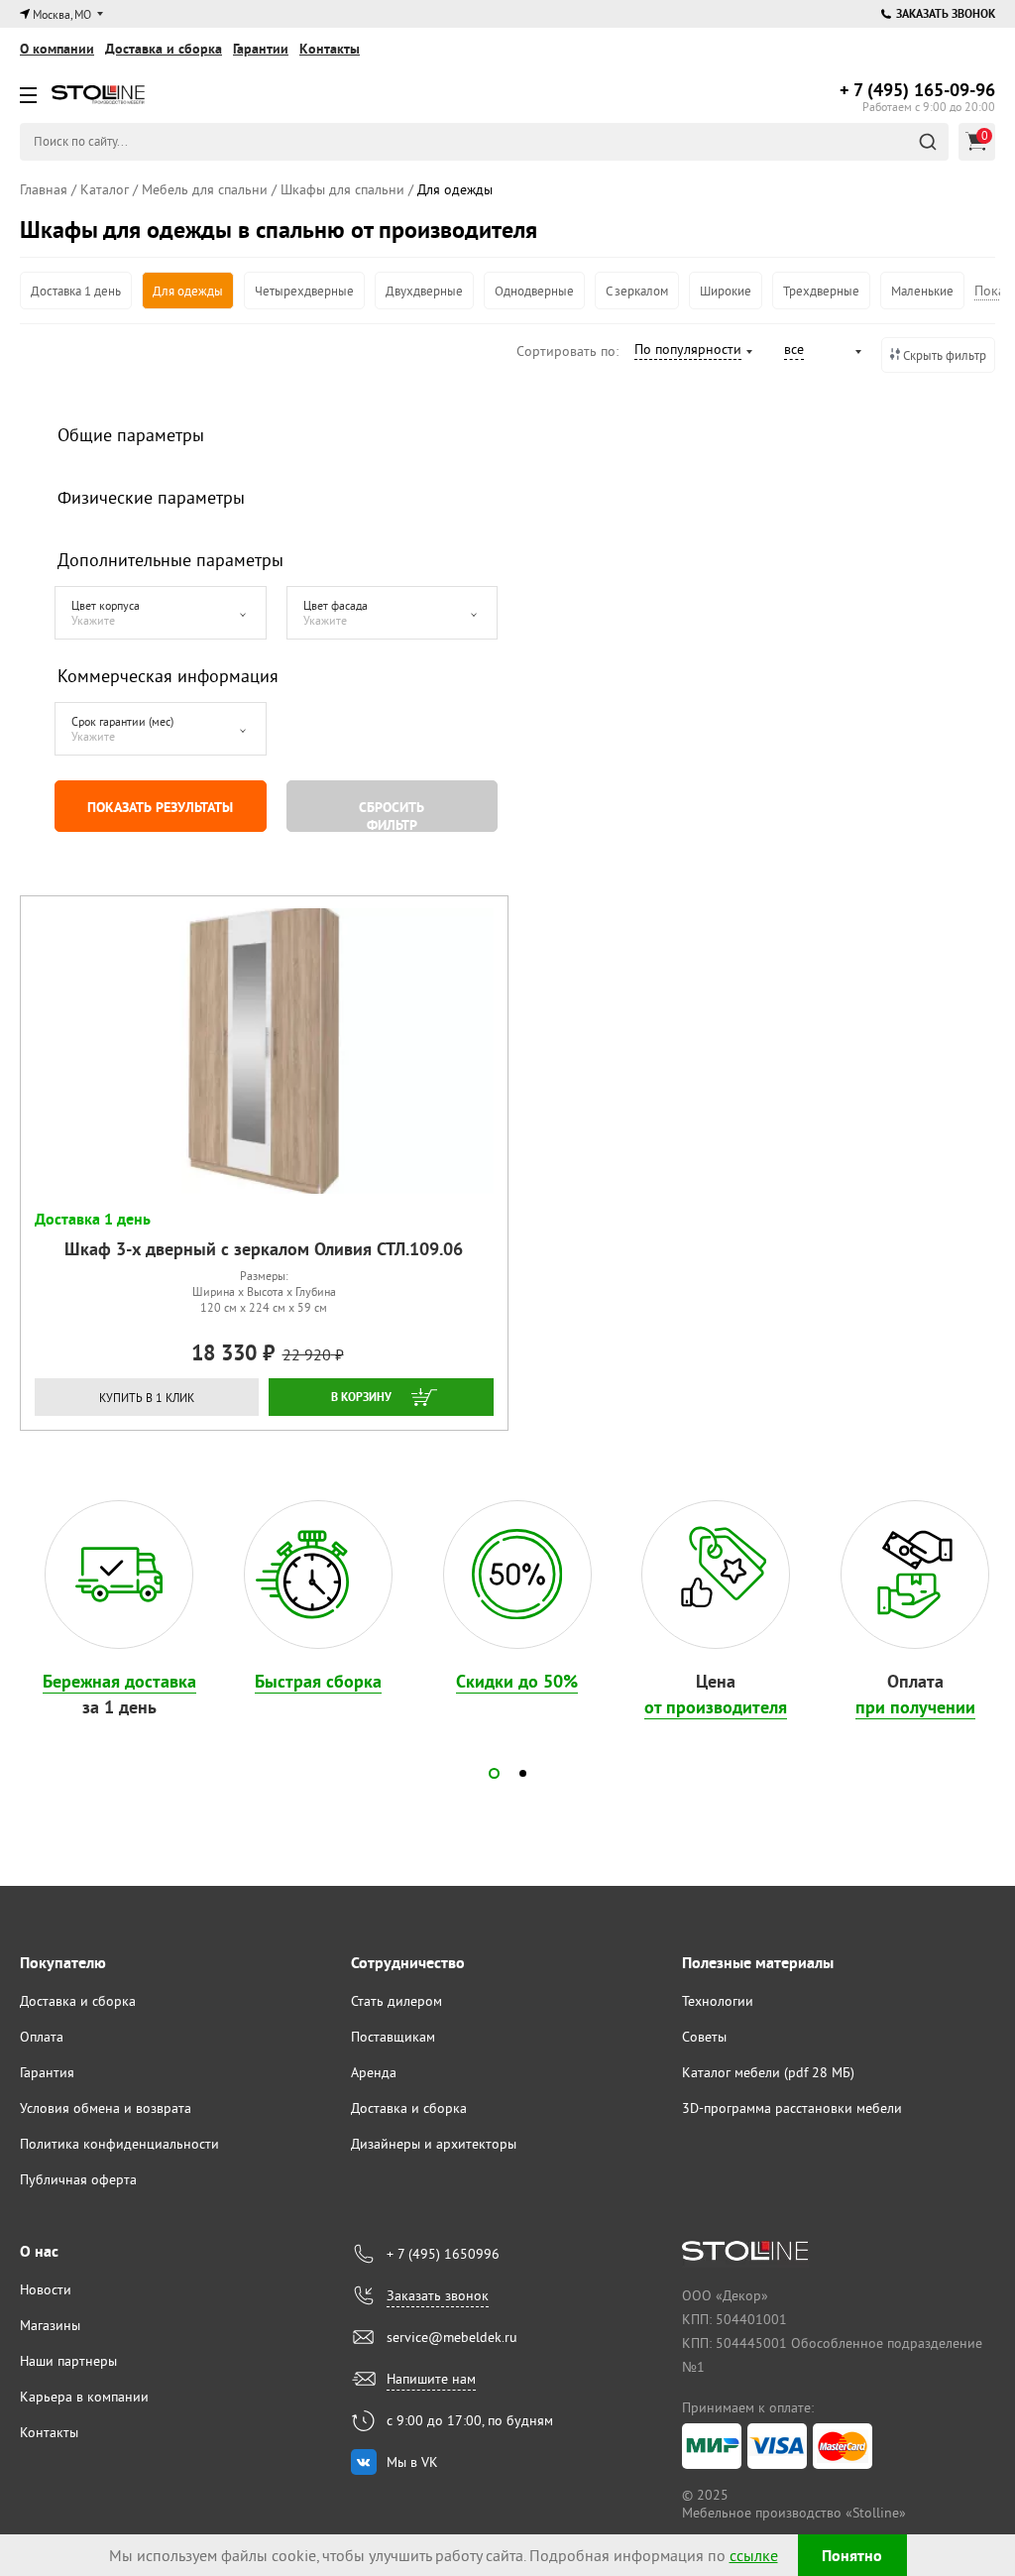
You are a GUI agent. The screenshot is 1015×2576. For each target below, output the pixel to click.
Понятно (852, 2556)
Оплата (42, 2037)
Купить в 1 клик (147, 1398)
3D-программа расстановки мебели (792, 2108)
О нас (39, 2251)
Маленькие (922, 291)
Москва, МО (62, 14)
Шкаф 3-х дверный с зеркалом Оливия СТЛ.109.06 (264, 1249)
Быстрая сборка (318, 1681)
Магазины (50, 2325)
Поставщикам (393, 2037)
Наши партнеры (68, 2361)
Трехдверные (821, 291)
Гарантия (47, 2072)
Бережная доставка (119, 1681)
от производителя (716, 1707)
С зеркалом (637, 291)
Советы (704, 2037)
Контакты (330, 49)
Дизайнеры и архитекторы (434, 2144)
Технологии (718, 2001)
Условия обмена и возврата (106, 2108)
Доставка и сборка (164, 49)
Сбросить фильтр (392, 815)
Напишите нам (431, 2379)
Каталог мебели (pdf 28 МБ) (768, 2072)
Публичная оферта (78, 2179)
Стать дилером (396, 2001)
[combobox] (692, 352)
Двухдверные (424, 291)
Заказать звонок (946, 14)
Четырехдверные (304, 291)
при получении (915, 1707)
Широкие (726, 291)
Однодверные (534, 291)
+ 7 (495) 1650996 (443, 2254)
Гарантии (261, 49)
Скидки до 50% (517, 1681)
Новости (46, 2289)
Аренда (374, 2072)
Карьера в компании (84, 2397)
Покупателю (63, 1963)
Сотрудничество (408, 1963)
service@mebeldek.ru (452, 2337)
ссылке (754, 2555)
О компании (57, 49)
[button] (494, 1773)
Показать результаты (160, 807)
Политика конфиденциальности (119, 2144)
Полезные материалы (758, 1963)
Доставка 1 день (76, 291)
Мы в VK (412, 2462)
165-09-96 (917, 90)
